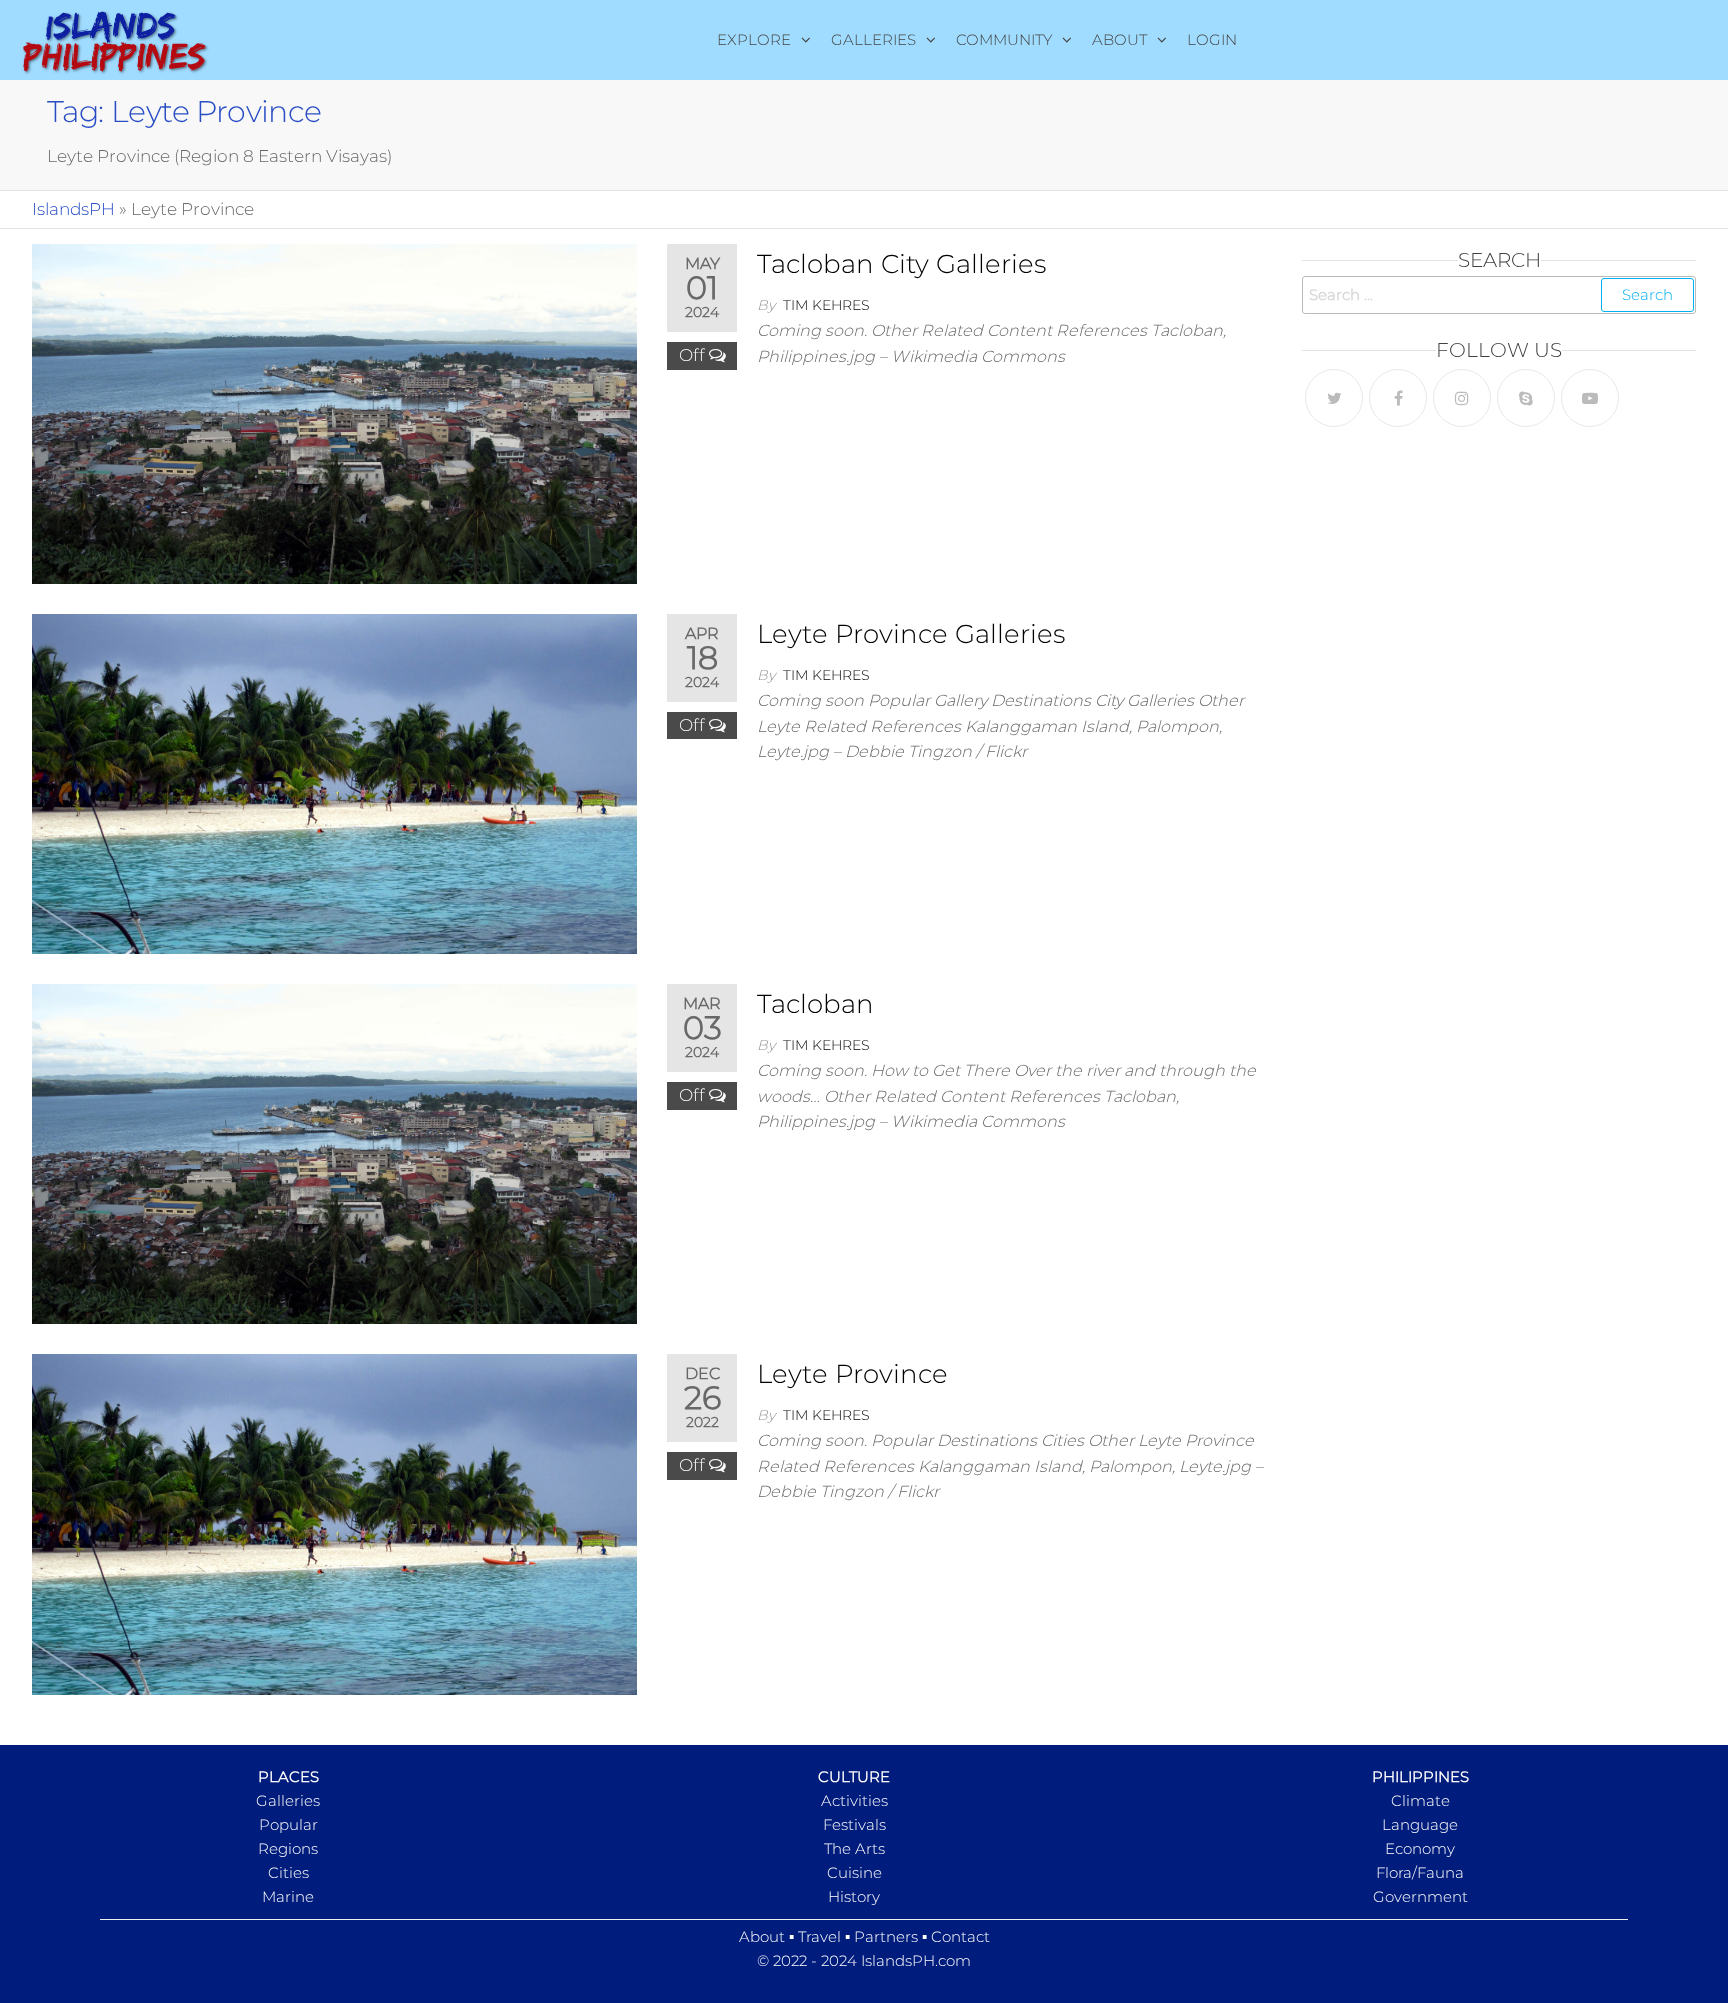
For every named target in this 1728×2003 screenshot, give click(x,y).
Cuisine (854, 1872)
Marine (288, 1896)
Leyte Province (852, 1374)
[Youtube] (1590, 398)
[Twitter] (1334, 398)
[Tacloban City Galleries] (334, 413)
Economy (1420, 1848)
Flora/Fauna (1420, 1872)
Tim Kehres (826, 305)
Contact (960, 1936)
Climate (1420, 1800)
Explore (754, 39)
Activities (854, 1800)
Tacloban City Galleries (901, 264)
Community (1004, 39)
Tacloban (815, 1004)
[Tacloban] (334, 1153)
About (1119, 39)
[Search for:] (1498, 295)
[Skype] (1526, 398)
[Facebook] (1398, 398)
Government (1420, 1896)
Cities (288, 1872)
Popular (288, 1824)
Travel (819, 1936)
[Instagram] (1462, 398)
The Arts (854, 1848)
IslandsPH (73, 209)
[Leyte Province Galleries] (334, 783)
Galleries (873, 39)
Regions (288, 1848)
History (854, 1896)
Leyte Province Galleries (911, 634)
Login (1212, 39)
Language (1420, 1824)
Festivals (854, 1824)
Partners (886, 1936)
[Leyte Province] (334, 1523)
